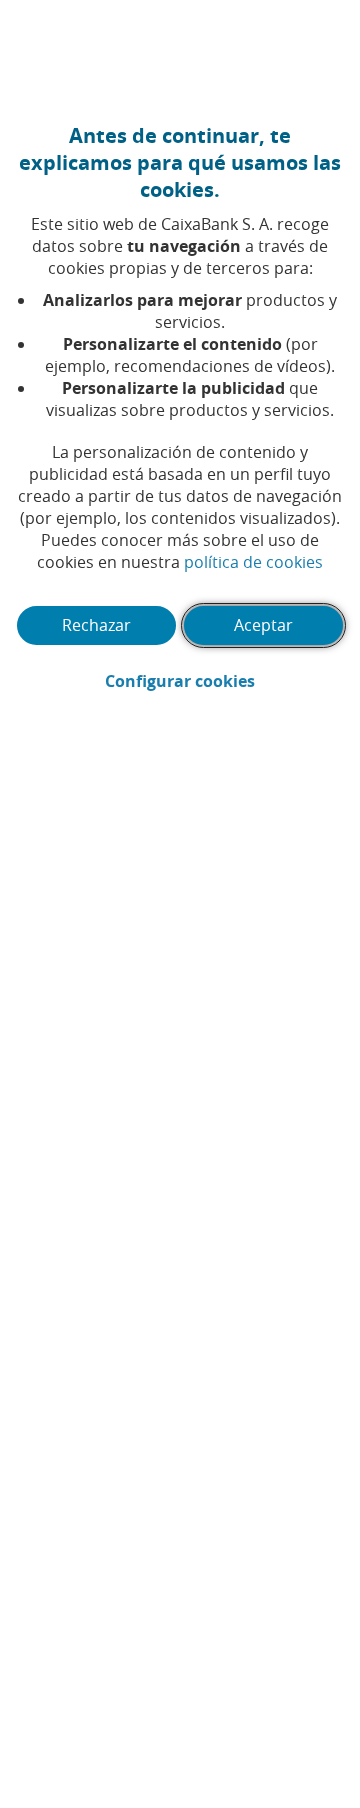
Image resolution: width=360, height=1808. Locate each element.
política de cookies (253, 562)
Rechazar (96, 625)
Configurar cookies (224, 681)
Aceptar (263, 625)
